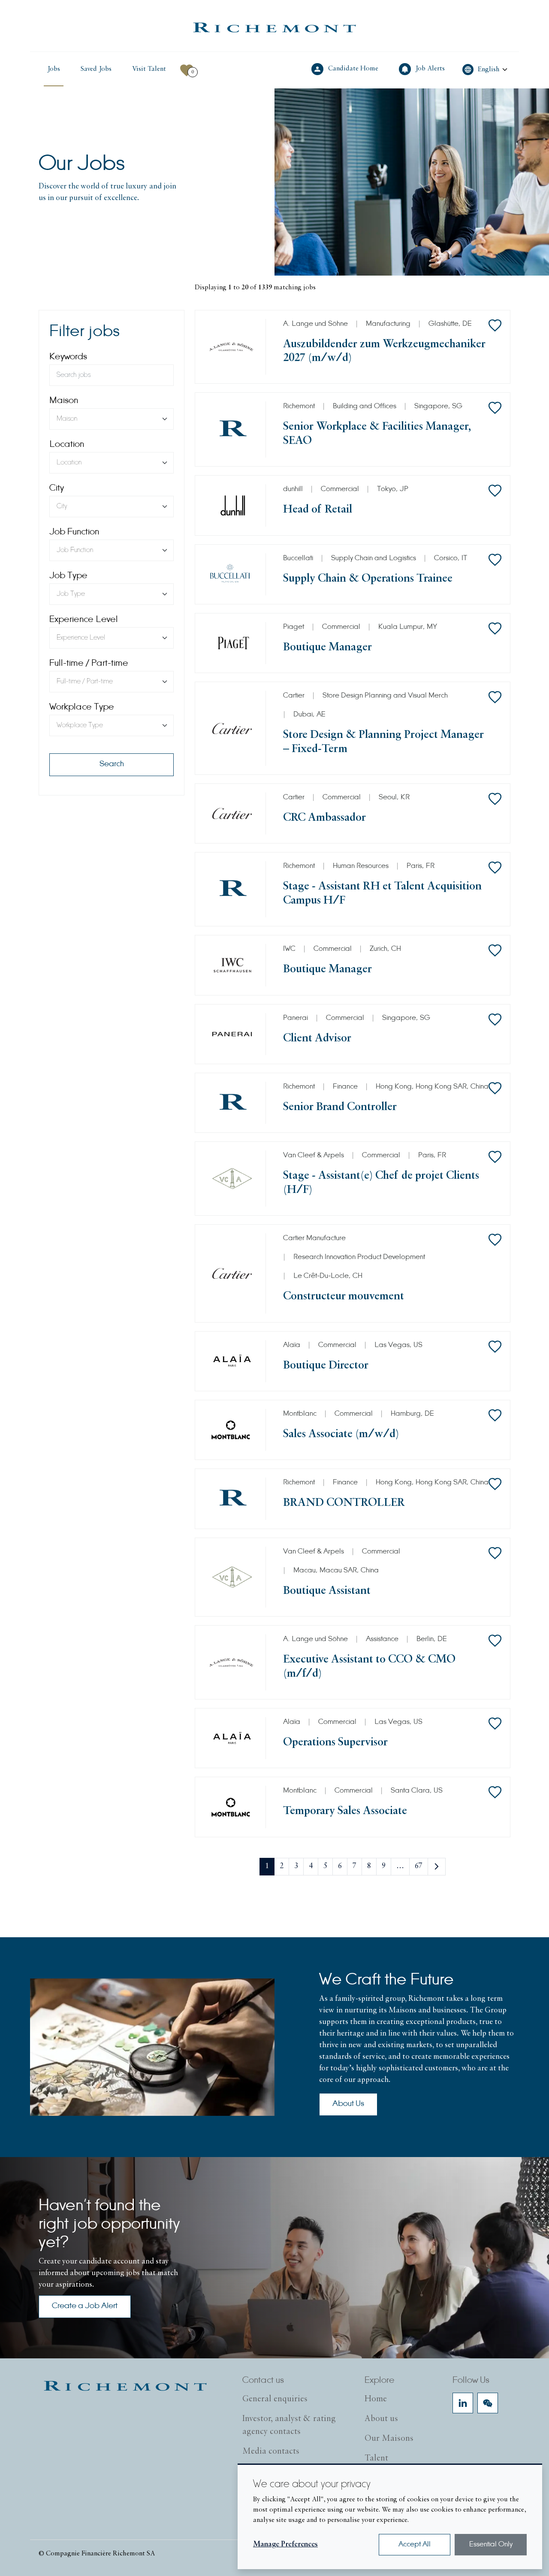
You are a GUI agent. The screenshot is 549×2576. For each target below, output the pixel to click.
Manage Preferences (285, 2545)
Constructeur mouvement (344, 1297)
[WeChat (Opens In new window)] (488, 2403)
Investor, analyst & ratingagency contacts (289, 2425)
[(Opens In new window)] (274, 27)
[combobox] (112, 419)
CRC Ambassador (324, 818)
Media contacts (271, 2452)
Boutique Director (326, 1366)
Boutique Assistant (327, 1591)
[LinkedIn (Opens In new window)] (463, 2403)
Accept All (415, 2545)
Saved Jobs (96, 69)
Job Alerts (431, 68)
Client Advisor (317, 1039)
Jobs (54, 69)
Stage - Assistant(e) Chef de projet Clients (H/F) (381, 1183)
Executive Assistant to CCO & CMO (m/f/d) (369, 1667)
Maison (64, 401)
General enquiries (275, 2399)
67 (419, 1866)
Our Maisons (389, 2439)
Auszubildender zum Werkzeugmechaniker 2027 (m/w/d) (384, 351)
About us (381, 2419)
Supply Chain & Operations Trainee (368, 579)
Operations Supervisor (335, 1743)
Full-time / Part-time (89, 664)
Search (112, 765)
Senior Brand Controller (340, 1107)
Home (376, 2399)
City (57, 488)
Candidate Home (354, 68)
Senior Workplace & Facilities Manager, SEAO (377, 434)
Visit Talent (151, 69)
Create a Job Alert (85, 2306)
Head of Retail (318, 510)
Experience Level (84, 620)
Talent (376, 2458)
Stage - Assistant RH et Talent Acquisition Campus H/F (382, 894)
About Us (348, 2104)
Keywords (68, 357)
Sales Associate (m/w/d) (341, 1434)
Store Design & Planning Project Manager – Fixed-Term (383, 742)
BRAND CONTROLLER (344, 1503)
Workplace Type (82, 707)
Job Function (74, 532)
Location (67, 445)
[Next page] (437, 1867)
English (489, 70)
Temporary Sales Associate (345, 1811)
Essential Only (491, 2545)
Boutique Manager (327, 648)
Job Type (68, 576)
